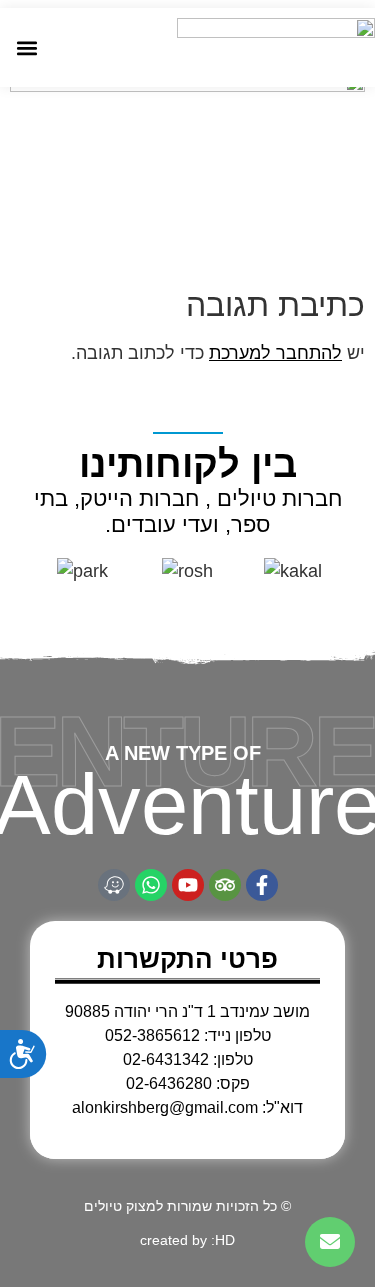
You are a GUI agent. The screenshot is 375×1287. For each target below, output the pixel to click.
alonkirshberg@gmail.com (165, 1107)
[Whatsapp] (151, 885)
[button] (26, 47)
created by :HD (187, 1240)
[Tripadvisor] (225, 885)
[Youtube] (188, 885)
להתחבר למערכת (275, 353)
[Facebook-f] (262, 885)
